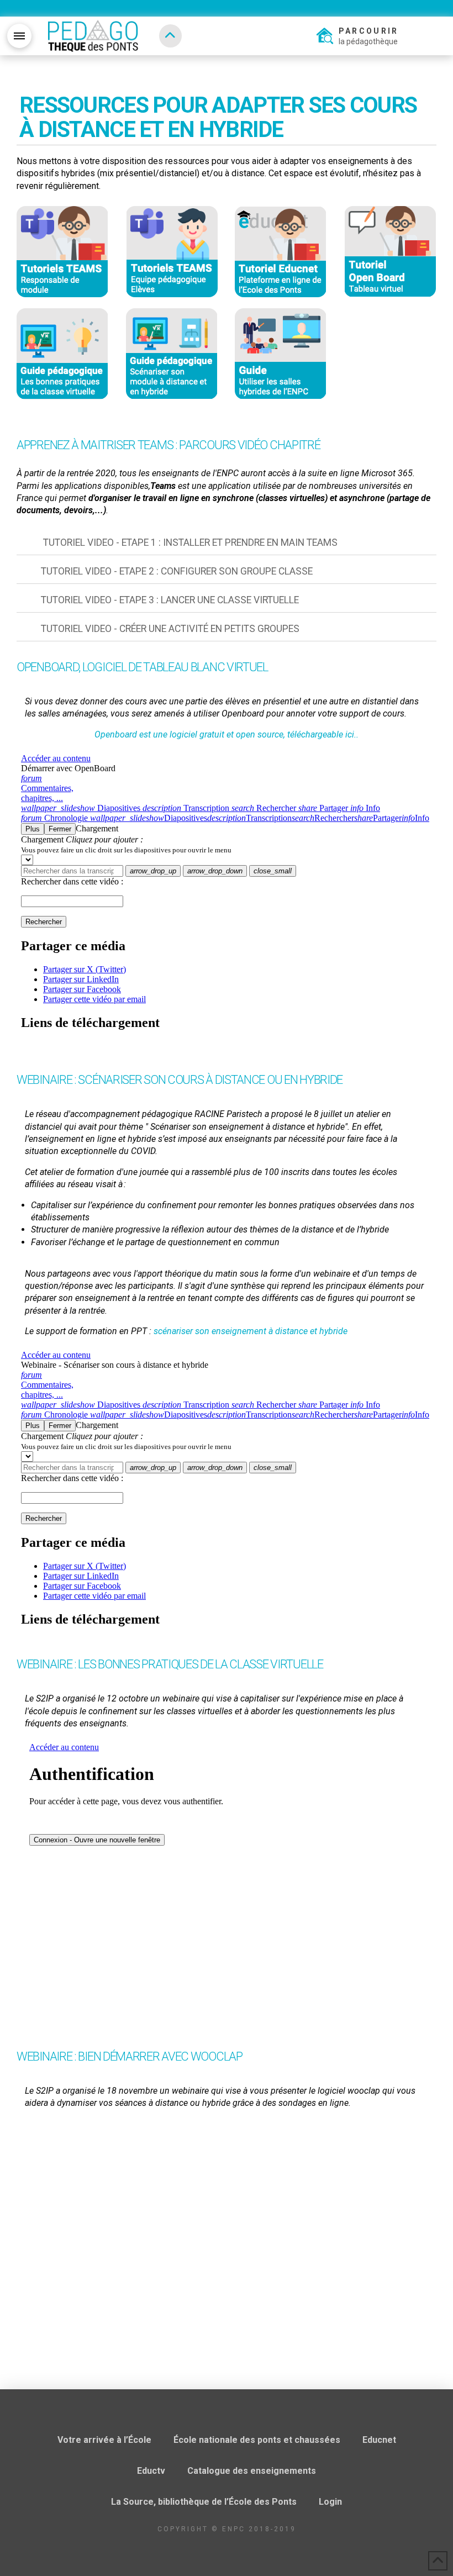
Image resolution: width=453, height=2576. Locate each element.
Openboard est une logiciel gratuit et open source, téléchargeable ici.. (227, 734)
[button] (19, 36)
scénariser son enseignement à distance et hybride (251, 1331)
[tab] (227, 543)
